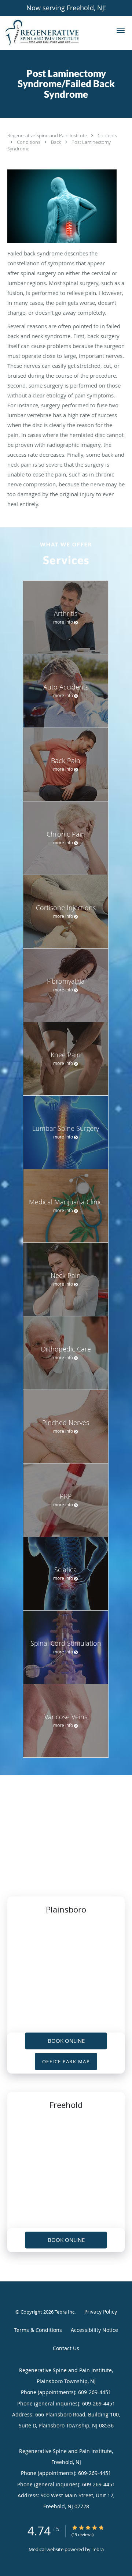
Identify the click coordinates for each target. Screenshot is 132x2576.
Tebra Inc (65, 2312)
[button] (121, 30)
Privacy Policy (101, 2312)
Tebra (98, 2549)
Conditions (29, 142)
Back (56, 142)
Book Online (66, 2041)
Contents (107, 135)
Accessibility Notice (94, 2330)
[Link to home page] (55, 33)
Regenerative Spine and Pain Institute (48, 135)
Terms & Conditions (38, 2330)
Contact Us (66, 2348)
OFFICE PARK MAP (66, 2061)
